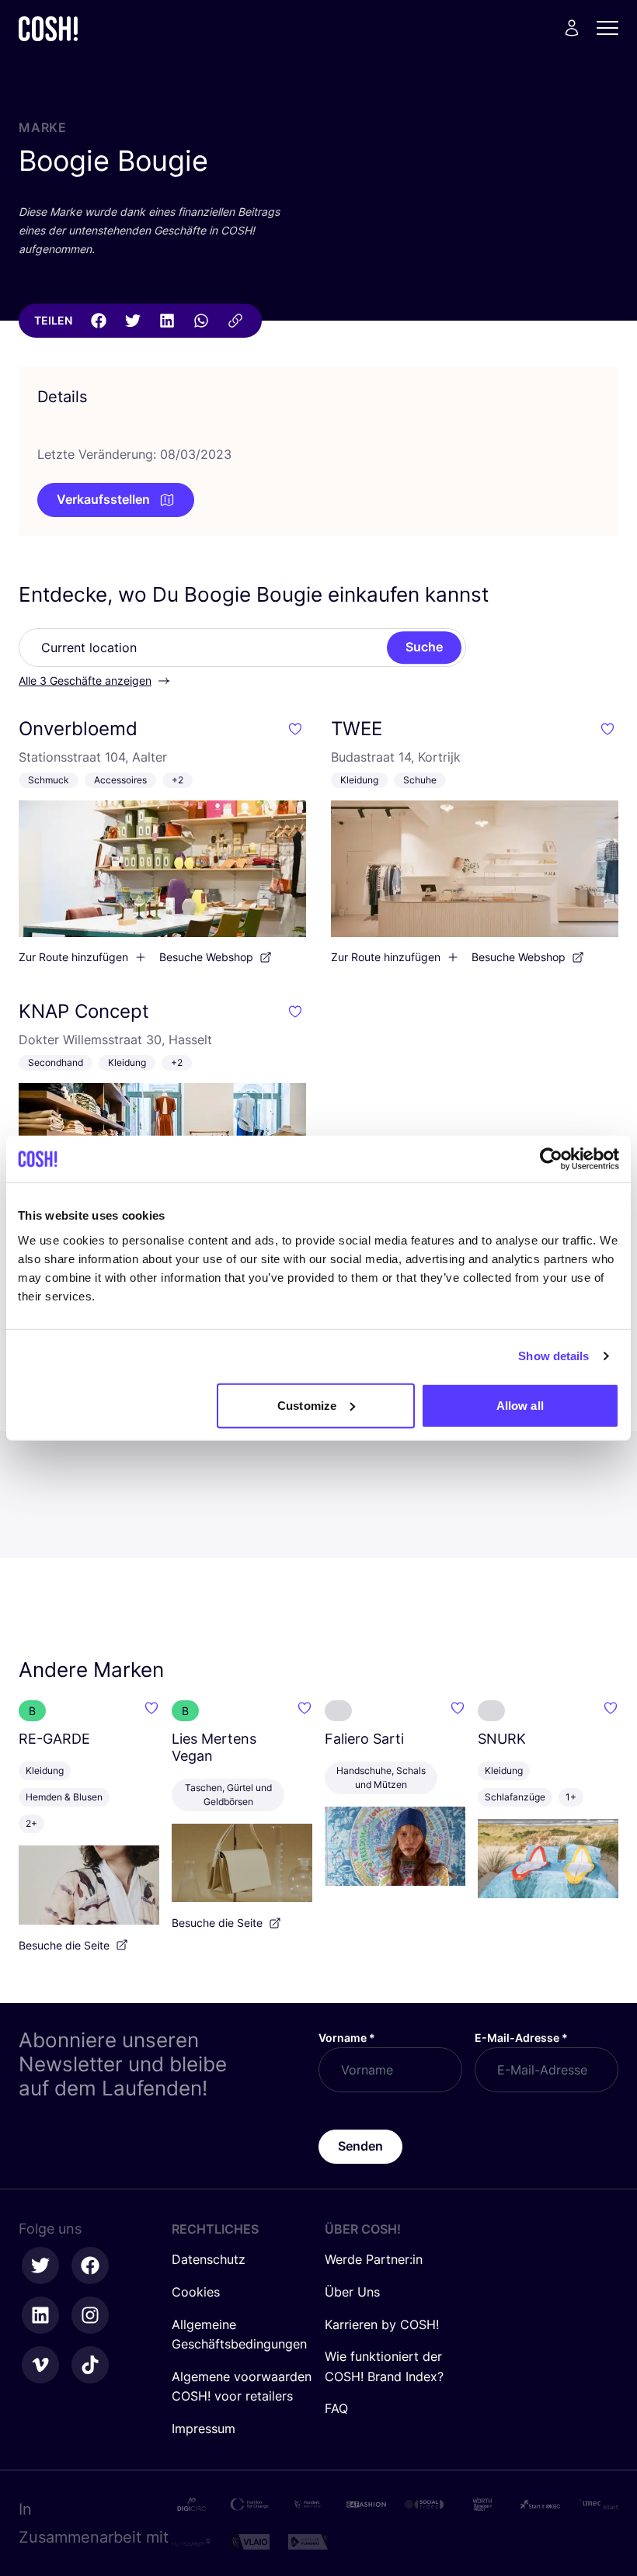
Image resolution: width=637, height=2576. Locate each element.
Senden (360, 2146)
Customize (307, 1405)
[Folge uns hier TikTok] (90, 2365)
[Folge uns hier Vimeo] (40, 2365)
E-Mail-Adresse (521, 2038)
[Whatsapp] (201, 321)
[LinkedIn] (167, 321)
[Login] (572, 28)
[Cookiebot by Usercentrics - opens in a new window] (551, 1159)
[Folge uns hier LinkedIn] (40, 2315)
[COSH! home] (48, 28)
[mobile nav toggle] (612, 28)
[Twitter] (133, 321)
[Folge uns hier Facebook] (90, 2265)
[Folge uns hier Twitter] (40, 2265)
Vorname (347, 2038)
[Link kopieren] (235, 321)
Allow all (520, 1405)
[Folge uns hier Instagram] (90, 2315)
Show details (553, 1356)
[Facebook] (99, 321)
